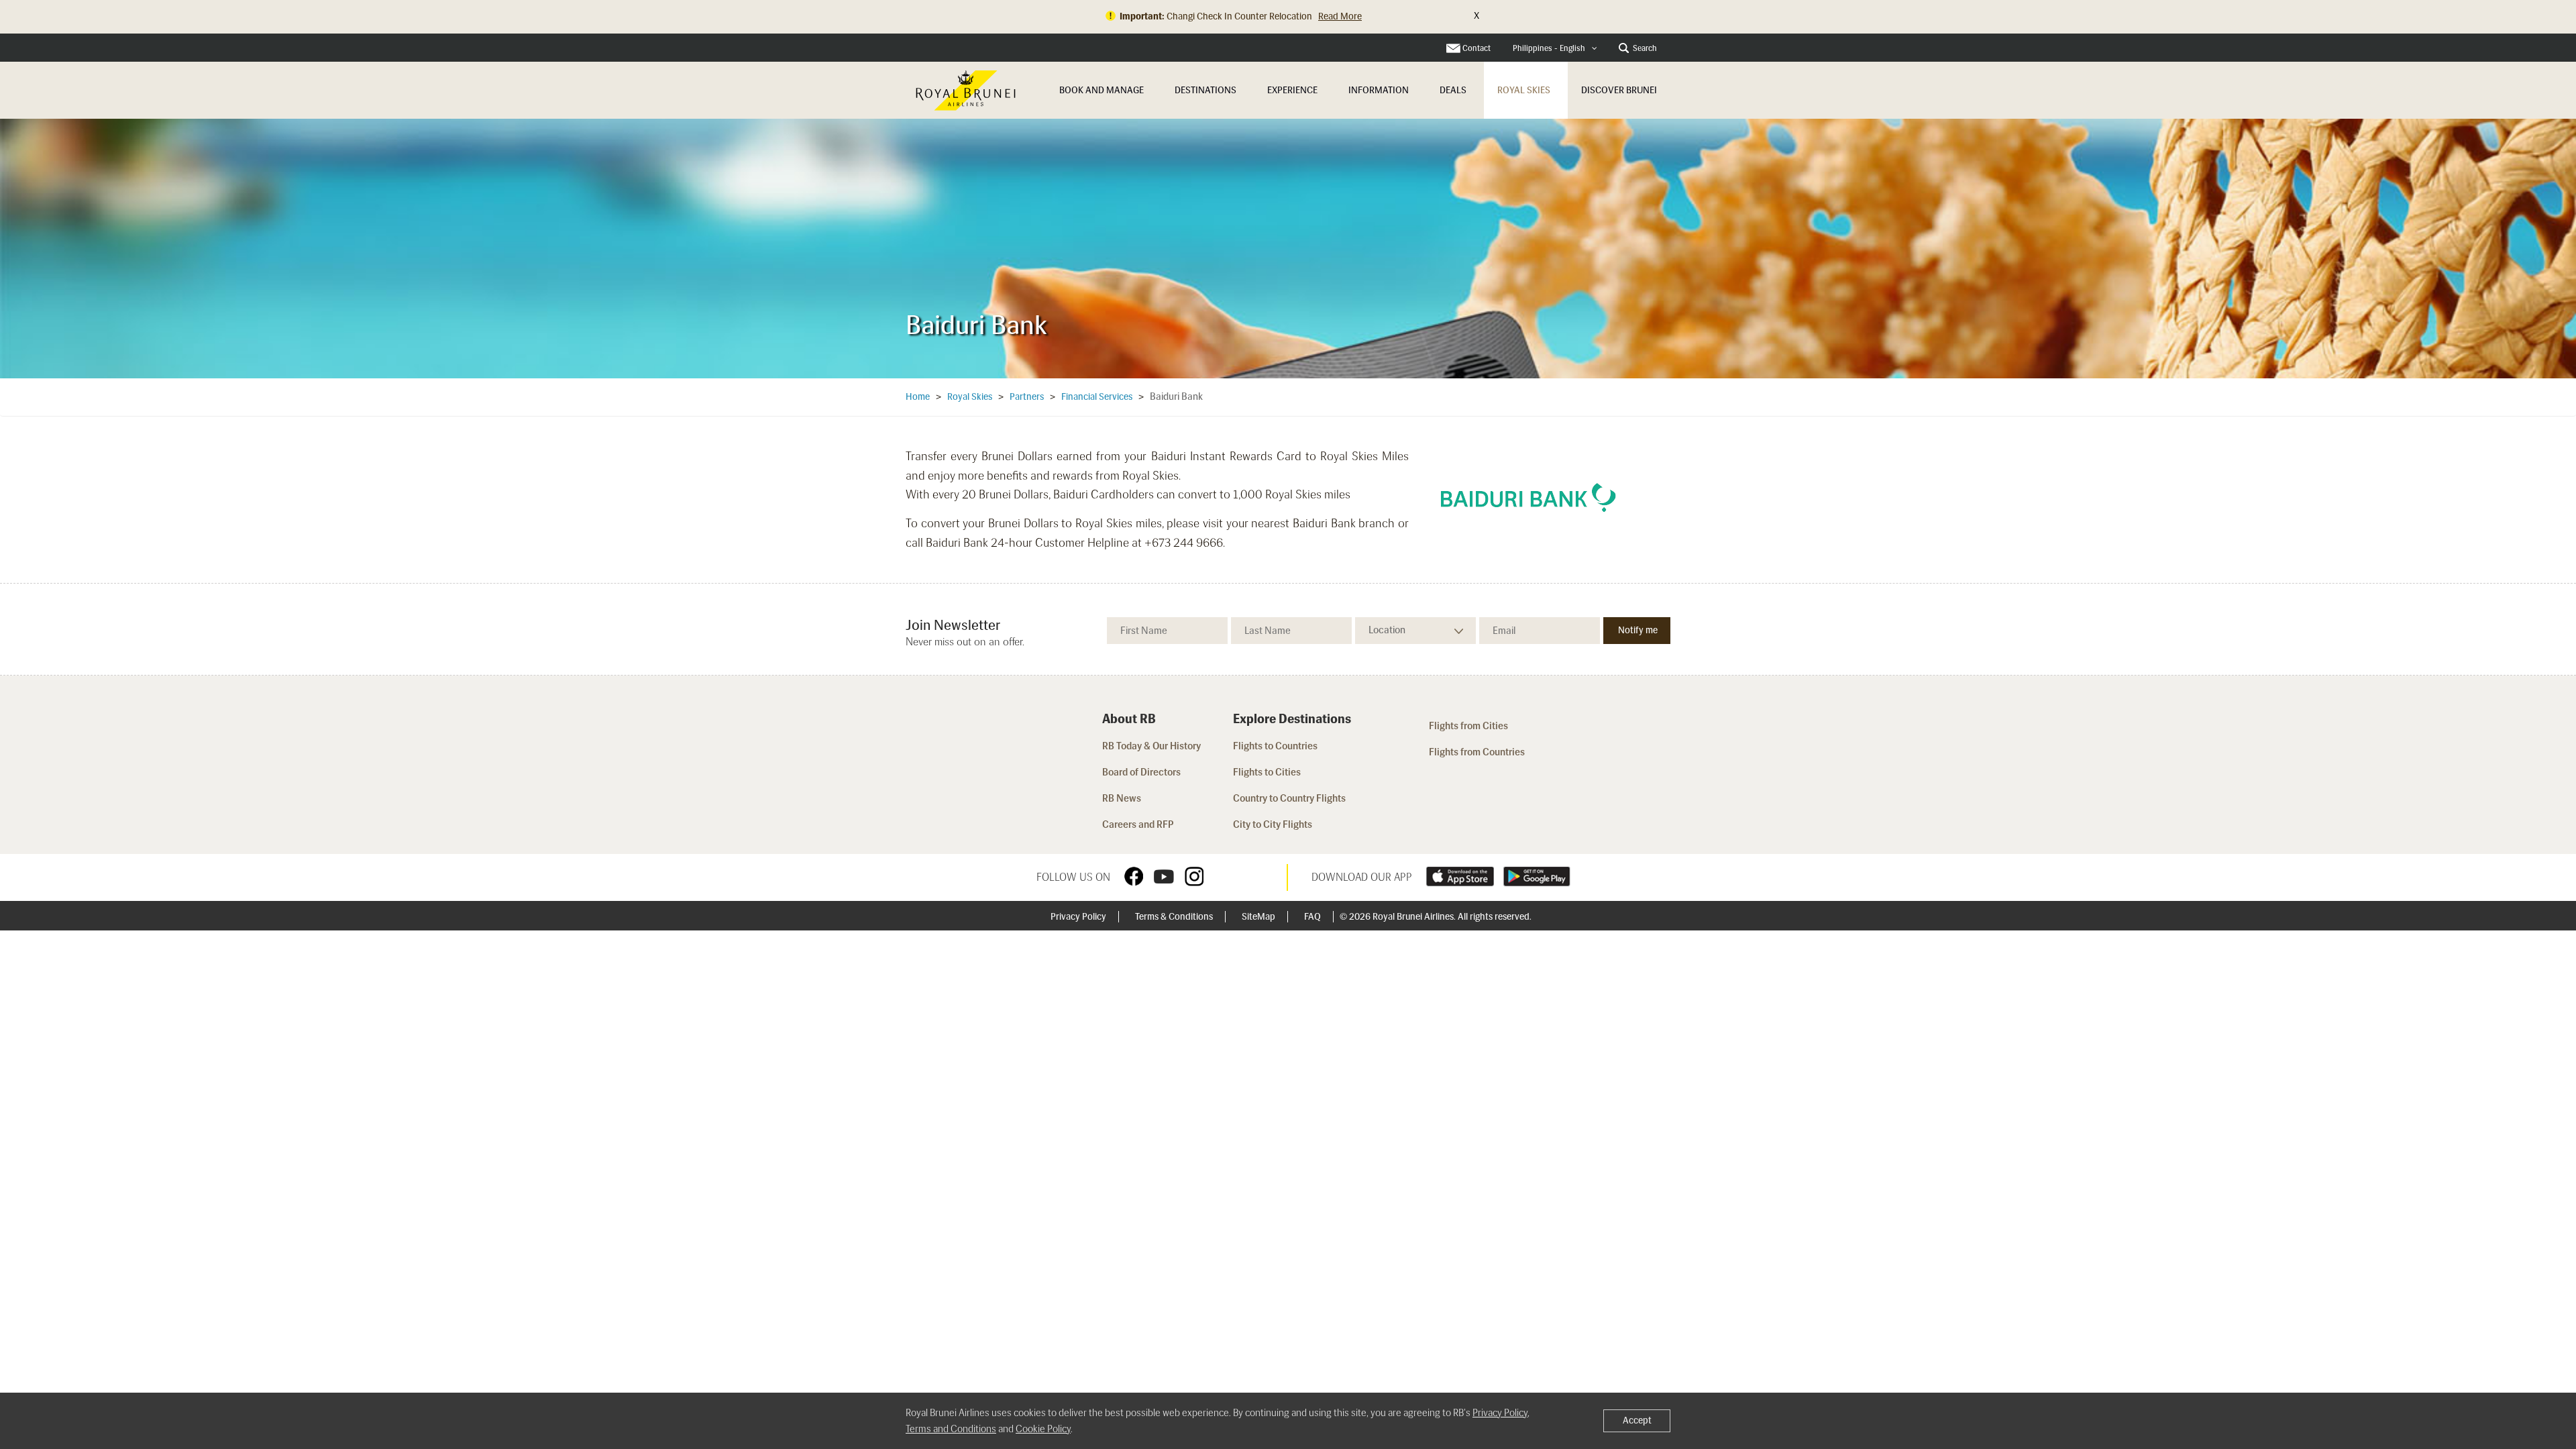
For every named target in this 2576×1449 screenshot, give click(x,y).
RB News (1122, 798)
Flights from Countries (1477, 752)
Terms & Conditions (1175, 917)
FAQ (1313, 917)
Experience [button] (1292, 90)
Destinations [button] (1205, 90)
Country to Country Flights (1290, 798)
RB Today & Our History (1151, 746)
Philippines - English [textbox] (1549, 48)
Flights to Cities (1267, 772)
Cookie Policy (1043, 1429)
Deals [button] (1453, 90)
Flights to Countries (1275, 746)
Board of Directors (1141, 772)
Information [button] (1379, 90)
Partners (1027, 397)
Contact (1477, 48)
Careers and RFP (1138, 824)
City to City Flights (1274, 824)
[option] (1288, 248)
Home (918, 397)
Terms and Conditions (951, 1429)
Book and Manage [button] (1102, 90)
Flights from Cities (1468, 726)
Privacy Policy (1079, 917)
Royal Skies (1524, 90)
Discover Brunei (1619, 90)
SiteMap (1259, 917)
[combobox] (1555, 49)
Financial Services (1097, 397)
